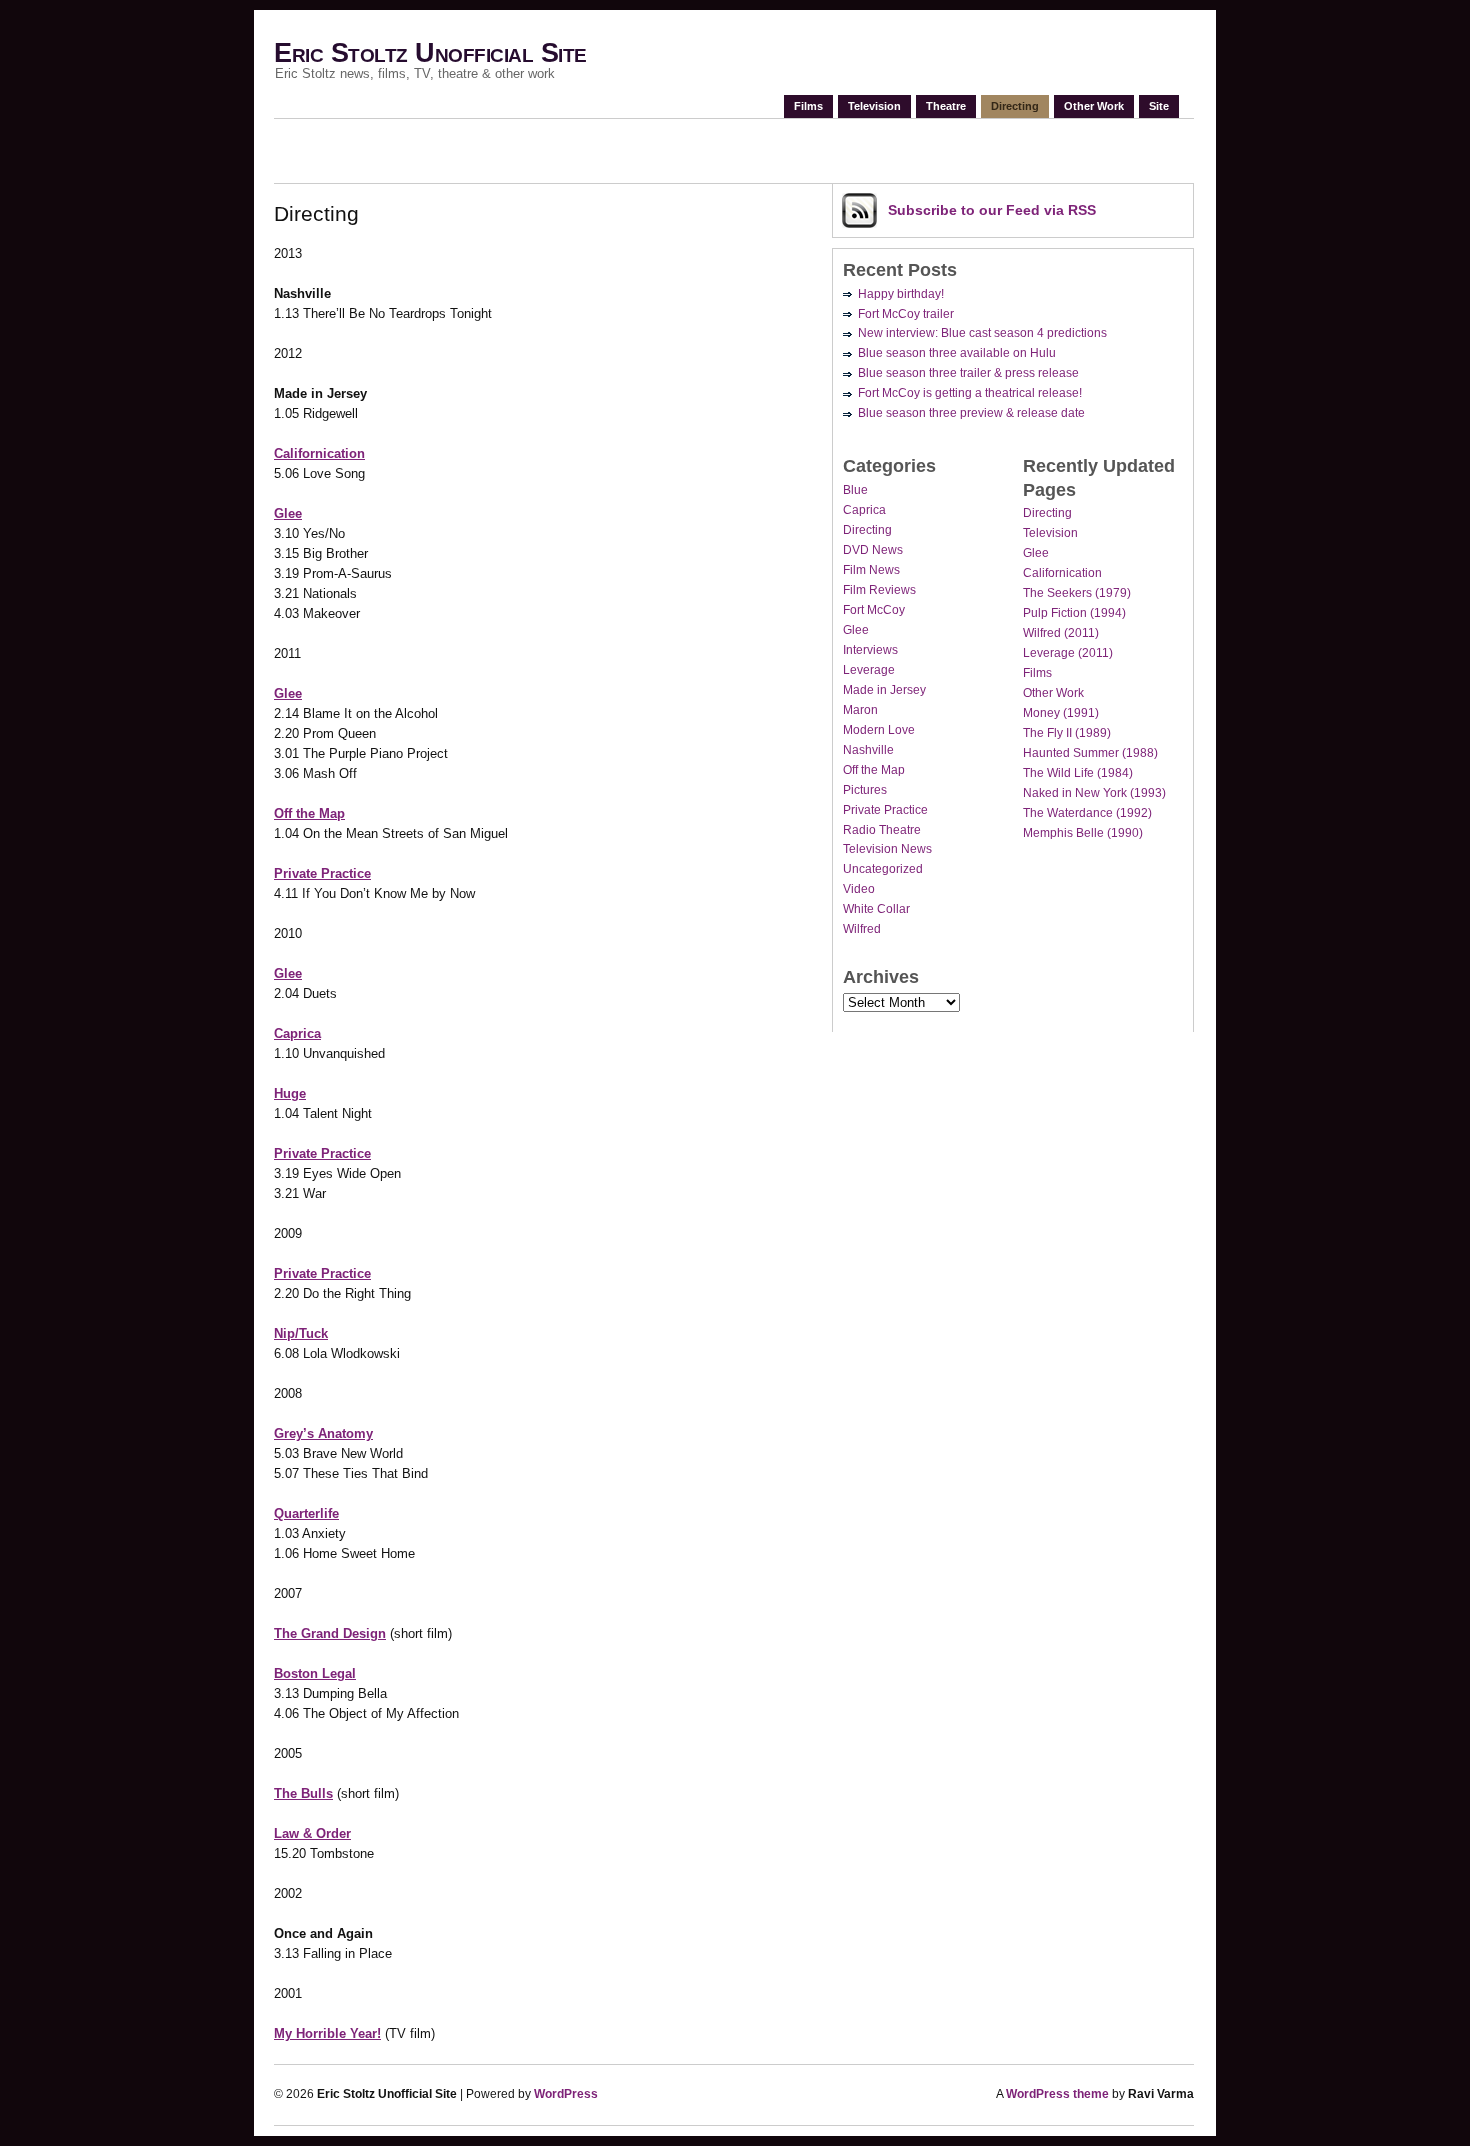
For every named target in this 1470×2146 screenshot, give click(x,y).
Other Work (1094, 106)
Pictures (865, 790)
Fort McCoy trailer (906, 314)
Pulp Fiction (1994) (1074, 613)
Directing (1015, 106)
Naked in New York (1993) (1094, 793)
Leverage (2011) (1068, 653)
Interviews (870, 650)
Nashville (868, 750)
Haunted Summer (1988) (1090, 753)
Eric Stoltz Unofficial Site (430, 53)
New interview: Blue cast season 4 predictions (982, 333)
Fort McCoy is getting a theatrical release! (970, 393)
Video (859, 889)
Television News (887, 849)
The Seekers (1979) (1077, 593)
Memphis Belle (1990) (1083, 833)
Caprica (864, 510)
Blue (855, 490)
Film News (871, 570)
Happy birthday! (901, 294)
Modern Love (879, 730)
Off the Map (874, 770)
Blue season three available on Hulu (957, 353)
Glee (856, 630)
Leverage (869, 670)
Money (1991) (1061, 713)
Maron (860, 710)
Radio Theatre (882, 830)
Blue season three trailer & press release (968, 373)
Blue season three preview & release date (971, 413)
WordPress (566, 2094)
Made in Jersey (884, 690)
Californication (1062, 573)
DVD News (873, 550)
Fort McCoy (874, 610)
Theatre (946, 106)
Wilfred (862, 929)
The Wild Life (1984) (1078, 773)
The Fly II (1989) (1067, 733)
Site (1159, 106)
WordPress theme (1057, 2094)
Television (874, 106)
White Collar (876, 909)
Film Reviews (879, 590)
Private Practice (885, 810)
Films (808, 106)
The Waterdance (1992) (1087, 813)
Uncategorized (883, 869)
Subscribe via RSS (992, 210)
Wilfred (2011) (1061, 633)
